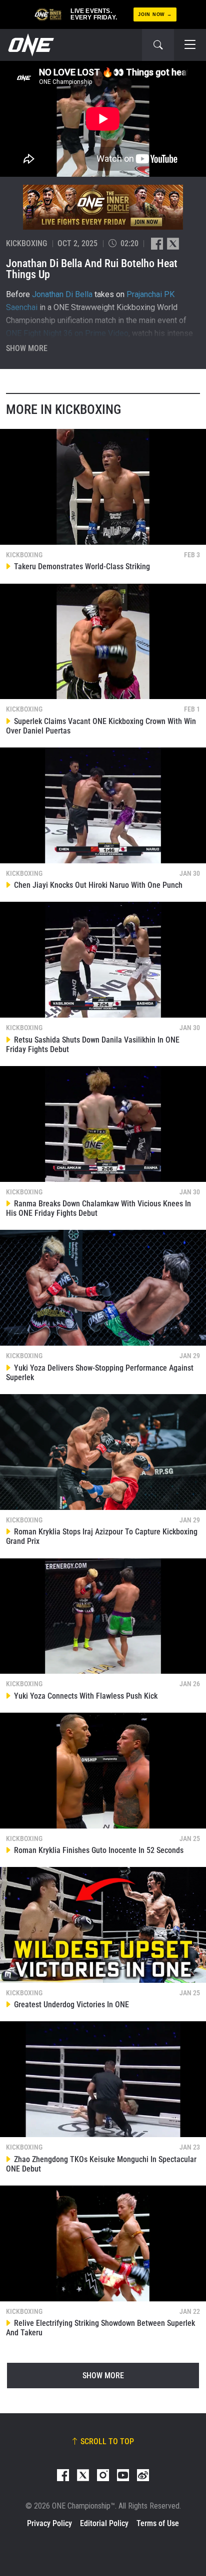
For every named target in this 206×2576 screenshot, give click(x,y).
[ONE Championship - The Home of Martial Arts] (30, 45)
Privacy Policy (49, 2523)
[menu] (190, 45)
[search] (158, 45)
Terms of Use (158, 2523)
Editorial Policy (104, 2523)
